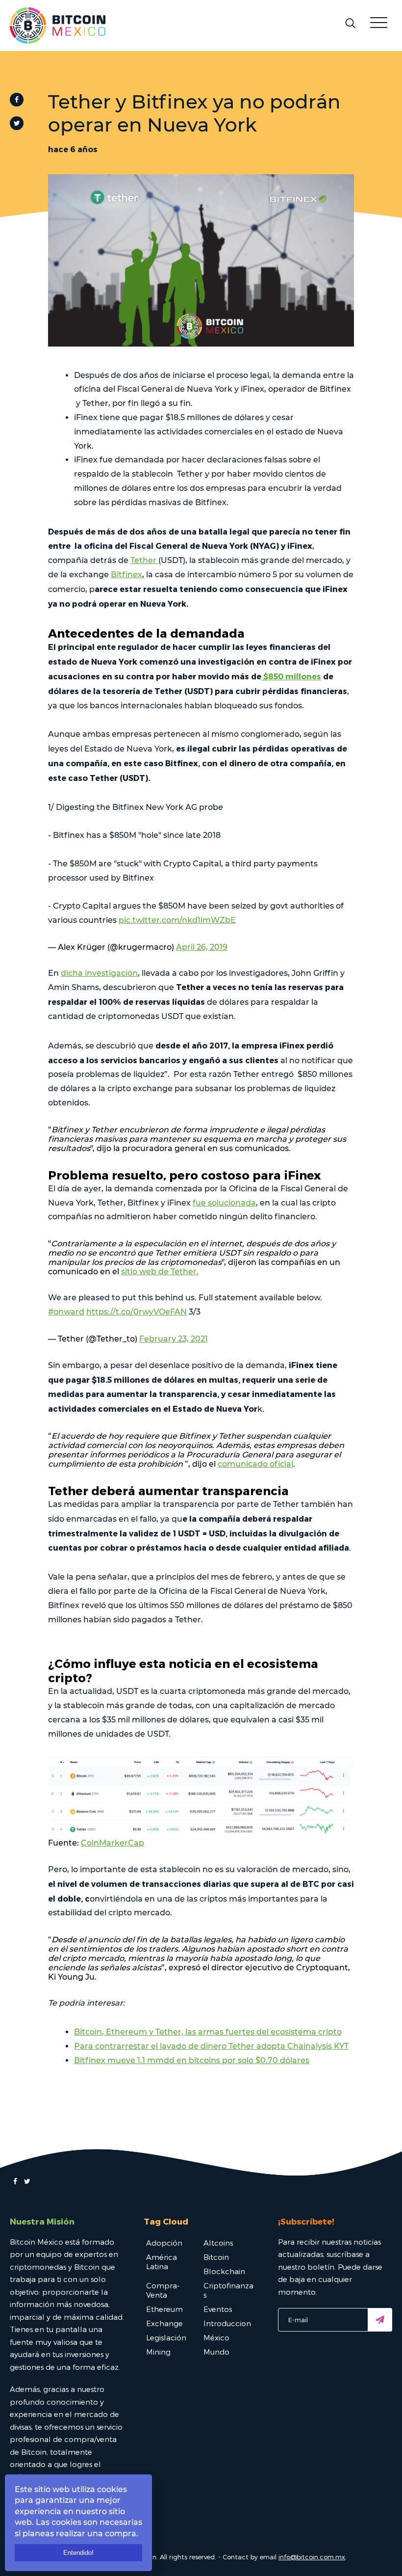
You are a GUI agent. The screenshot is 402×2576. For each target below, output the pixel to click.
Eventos (218, 2309)
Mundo (216, 2352)
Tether (144, 560)
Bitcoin (216, 2257)
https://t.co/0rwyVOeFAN (137, 1312)
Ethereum (164, 2309)
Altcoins (218, 2243)
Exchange (164, 2323)
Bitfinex (126, 575)
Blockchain (224, 2271)
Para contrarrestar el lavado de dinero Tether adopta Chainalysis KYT (211, 2046)
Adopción (164, 2243)
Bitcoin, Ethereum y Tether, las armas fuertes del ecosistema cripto (208, 2032)
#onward (66, 1312)
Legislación (166, 2337)
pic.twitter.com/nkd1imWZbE (177, 920)
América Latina (162, 2262)
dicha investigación (99, 973)
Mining (158, 2352)
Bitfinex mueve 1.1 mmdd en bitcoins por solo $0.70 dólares (192, 2060)
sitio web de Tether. (160, 1272)
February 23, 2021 (174, 1339)
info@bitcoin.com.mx (312, 2557)
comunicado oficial (255, 1464)
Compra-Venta (163, 2290)
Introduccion (227, 2323)
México (216, 2337)
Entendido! (78, 2553)
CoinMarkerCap (113, 1843)
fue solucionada (224, 1203)
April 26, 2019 (202, 947)
